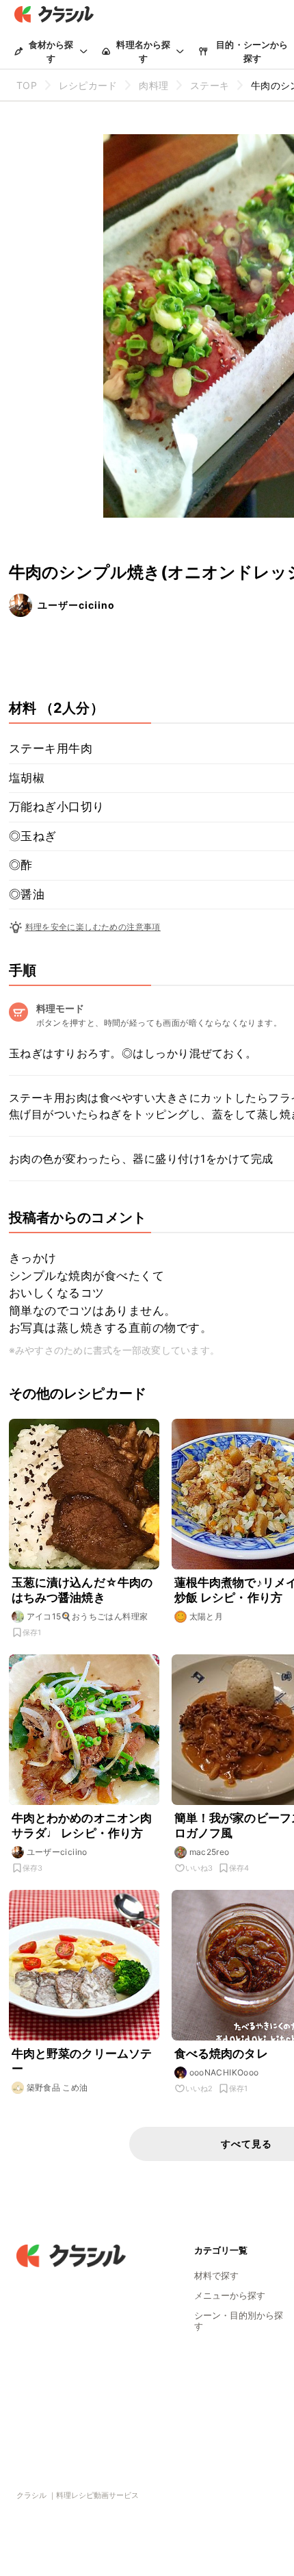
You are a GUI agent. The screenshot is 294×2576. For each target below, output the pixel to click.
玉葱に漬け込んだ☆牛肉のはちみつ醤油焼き (82, 1590)
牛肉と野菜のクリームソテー (82, 2061)
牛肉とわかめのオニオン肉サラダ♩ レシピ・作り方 (82, 1826)
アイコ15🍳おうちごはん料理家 (88, 1616)
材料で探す (216, 2275)
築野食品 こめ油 (57, 2087)
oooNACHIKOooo (224, 2072)
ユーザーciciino (76, 605)
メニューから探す (230, 2295)
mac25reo (210, 1852)
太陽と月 (206, 1616)
